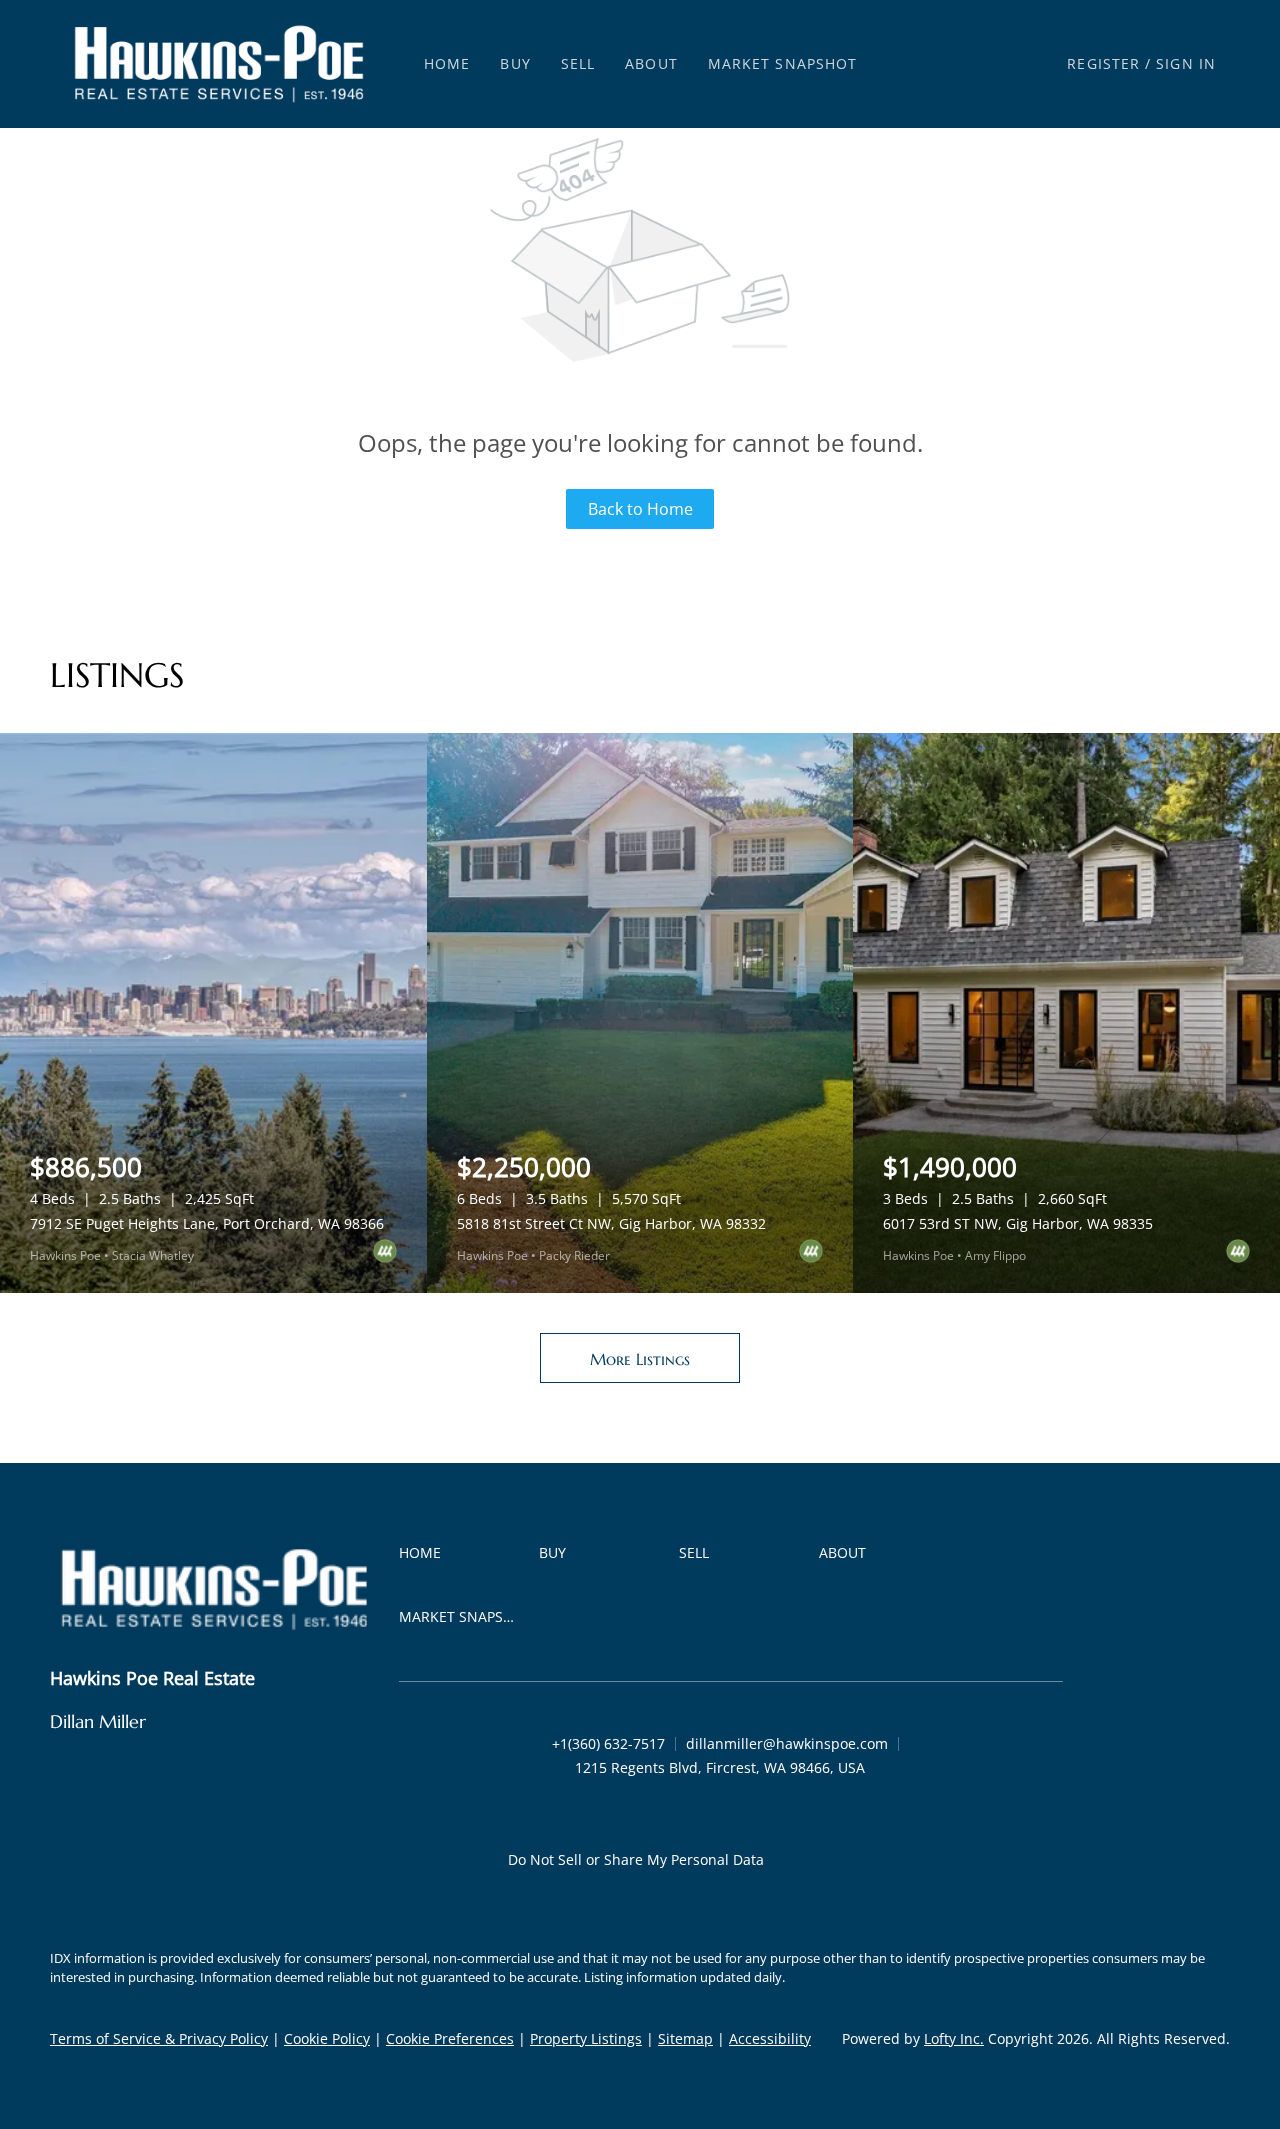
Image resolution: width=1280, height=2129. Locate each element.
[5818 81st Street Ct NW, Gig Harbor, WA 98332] (640, 1013)
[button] (219, 64)
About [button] (651, 63)
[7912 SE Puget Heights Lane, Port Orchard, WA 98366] (213, 1013)
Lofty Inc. (954, 2038)
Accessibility (770, 2038)
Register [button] (1103, 63)
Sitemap (685, 2038)
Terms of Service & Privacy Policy (159, 2038)
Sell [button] (578, 63)
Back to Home (640, 509)
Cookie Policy (327, 2038)
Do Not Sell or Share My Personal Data (636, 1859)
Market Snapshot (783, 63)
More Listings (640, 1359)
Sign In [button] (1186, 63)
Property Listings (586, 2038)
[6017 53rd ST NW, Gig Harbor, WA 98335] (1066, 1013)
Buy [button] (515, 63)
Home (447, 63)
